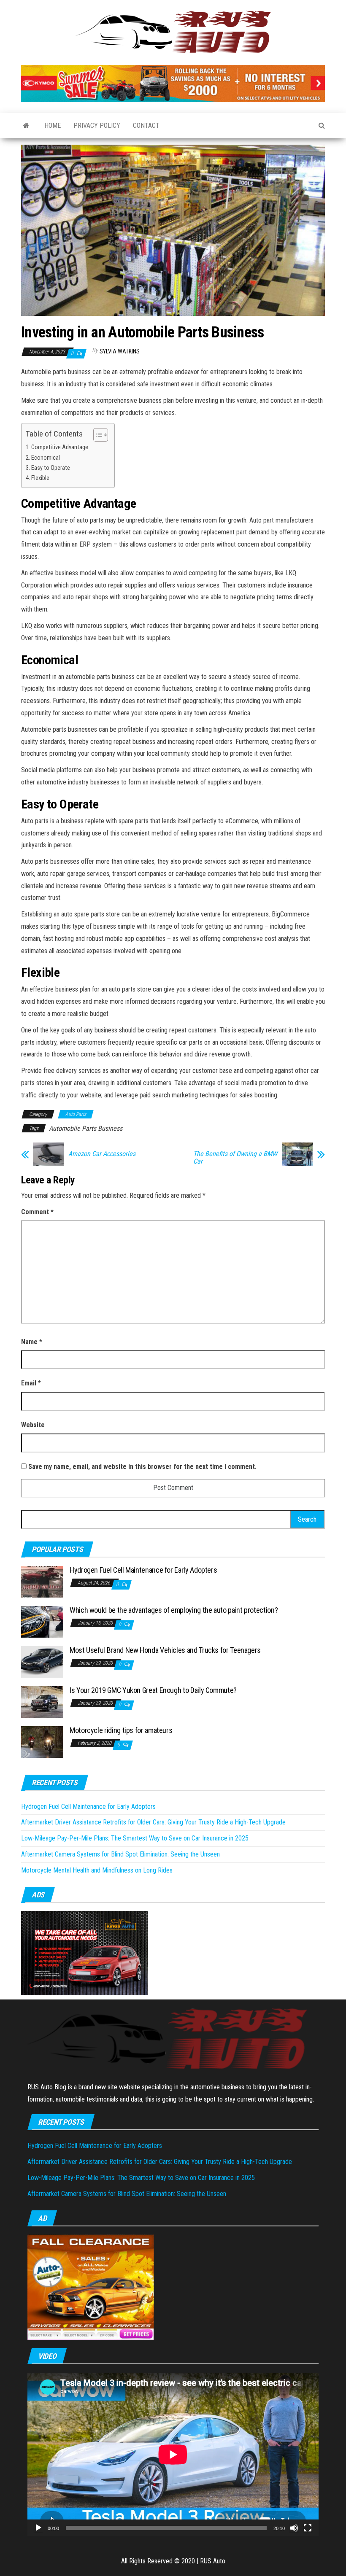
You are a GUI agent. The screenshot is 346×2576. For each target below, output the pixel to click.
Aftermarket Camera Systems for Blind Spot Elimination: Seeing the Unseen (120, 1854)
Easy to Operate (51, 468)
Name (32, 1342)
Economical (46, 458)
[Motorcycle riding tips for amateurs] (42, 1742)
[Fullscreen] (308, 2528)
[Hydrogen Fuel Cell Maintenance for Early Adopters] (42, 1581)
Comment (37, 1212)
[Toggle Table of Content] (96, 435)
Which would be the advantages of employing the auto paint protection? (174, 1610)
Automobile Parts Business (86, 1128)
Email (31, 1383)
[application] (173, 2455)
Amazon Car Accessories (102, 1154)
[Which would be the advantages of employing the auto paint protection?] (42, 1621)
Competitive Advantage (60, 447)
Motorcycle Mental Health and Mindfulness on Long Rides (97, 1870)
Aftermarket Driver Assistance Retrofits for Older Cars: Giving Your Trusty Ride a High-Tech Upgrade (153, 1822)
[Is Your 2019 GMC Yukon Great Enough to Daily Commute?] (42, 1702)
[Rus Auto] (26, 126)
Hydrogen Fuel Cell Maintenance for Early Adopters (143, 1570)
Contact (146, 125)
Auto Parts (76, 1114)
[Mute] (294, 2528)
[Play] (38, 2528)
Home (53, 125)
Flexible (40, 478)
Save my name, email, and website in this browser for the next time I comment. (142, 1467)
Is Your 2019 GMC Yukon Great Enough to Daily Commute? (153, 1690)
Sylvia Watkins (120, 351)
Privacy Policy (97, 125)
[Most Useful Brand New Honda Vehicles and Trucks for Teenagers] (42, 1661)
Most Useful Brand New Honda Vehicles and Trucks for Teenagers (165, 1650)
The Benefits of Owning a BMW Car (235, 1158)
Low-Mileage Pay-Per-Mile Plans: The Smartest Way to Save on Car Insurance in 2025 (135, 1838)
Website (33, 1425)
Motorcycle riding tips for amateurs (121, 1730)
